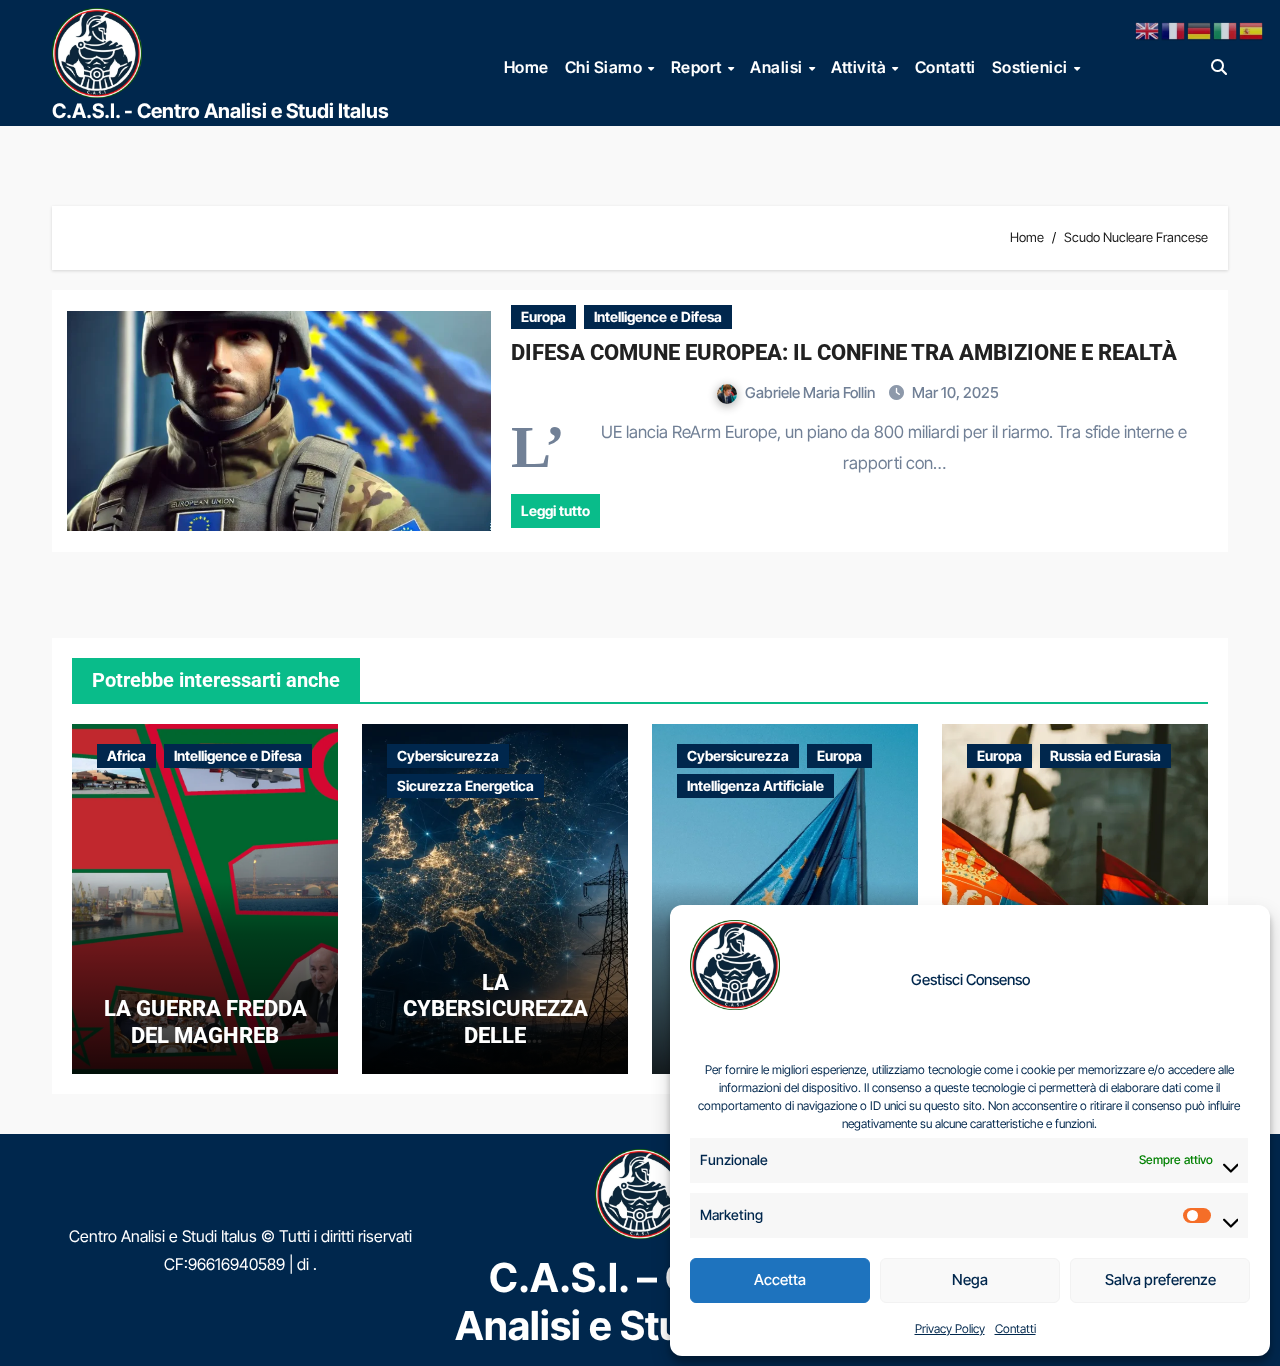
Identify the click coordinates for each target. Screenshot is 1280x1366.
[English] (1148, 29)
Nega (970, 1279)
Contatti (1015, 1328)
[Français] (1174, 29)
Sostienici (1032, 67)
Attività (860, 67)
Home (526, 67)
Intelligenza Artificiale (755, 785)
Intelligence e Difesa (658, 316)
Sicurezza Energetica (465, 785)
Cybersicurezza (448, 755)
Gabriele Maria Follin (811, 392)
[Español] (1252, 29)
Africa (126, 755)
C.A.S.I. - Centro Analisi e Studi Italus (220, 111)
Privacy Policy (950, 1328)
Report (698, 67)
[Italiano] (1226, 29)
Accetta (780, 1279)
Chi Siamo (605, 67)
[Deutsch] (1200, 29)
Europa (543, 316)
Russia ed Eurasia (1105, 755)
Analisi (778, 67)
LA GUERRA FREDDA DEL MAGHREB (205, 1021)
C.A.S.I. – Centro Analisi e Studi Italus (640, 1301)
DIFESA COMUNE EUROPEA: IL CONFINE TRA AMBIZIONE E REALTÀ (844, 352)
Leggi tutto (555, 510)
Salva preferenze (1160, 1279)
